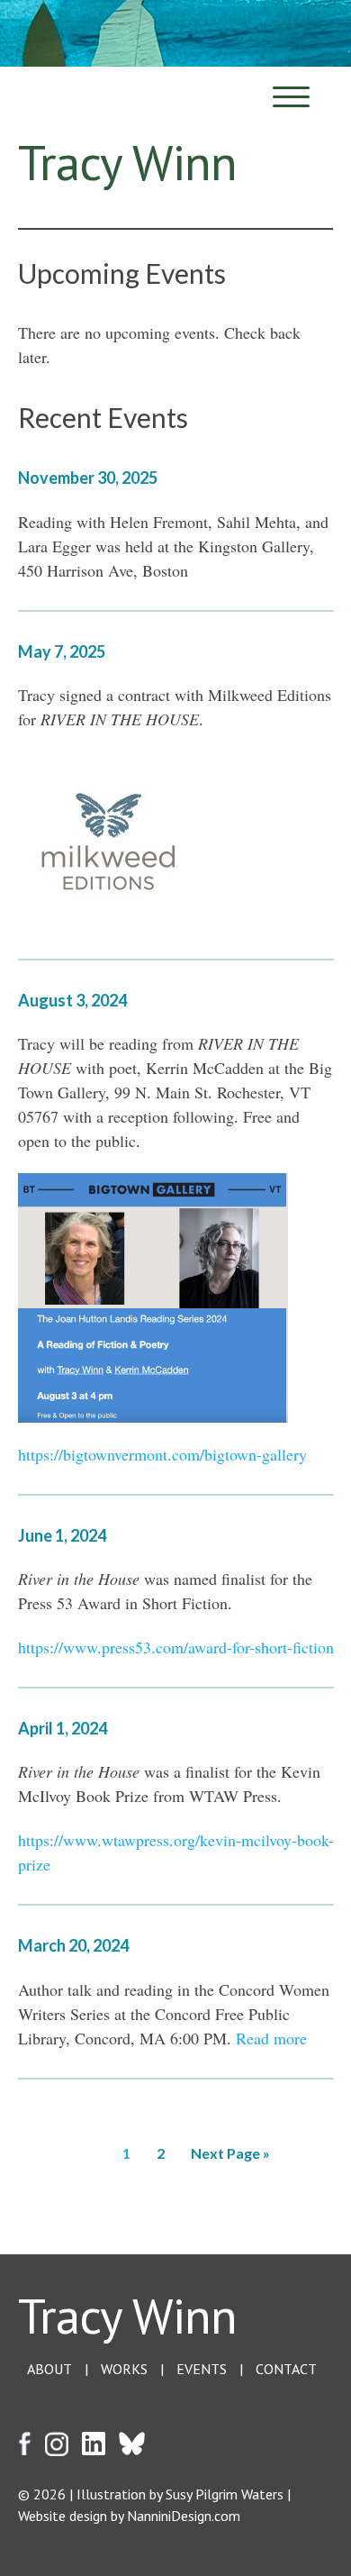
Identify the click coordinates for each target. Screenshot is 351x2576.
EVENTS (202, 2369)
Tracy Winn (127, 2315)
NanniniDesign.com (184, 2516)
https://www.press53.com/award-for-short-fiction (176, 1647)
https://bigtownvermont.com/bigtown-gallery (162, 1454)
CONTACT (286, 2369)
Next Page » (230, 2153)
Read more (271, 2038)
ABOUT (49, 2369)
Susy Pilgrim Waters (225, 2494)
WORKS (124, 2369)
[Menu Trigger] (291, 97)
